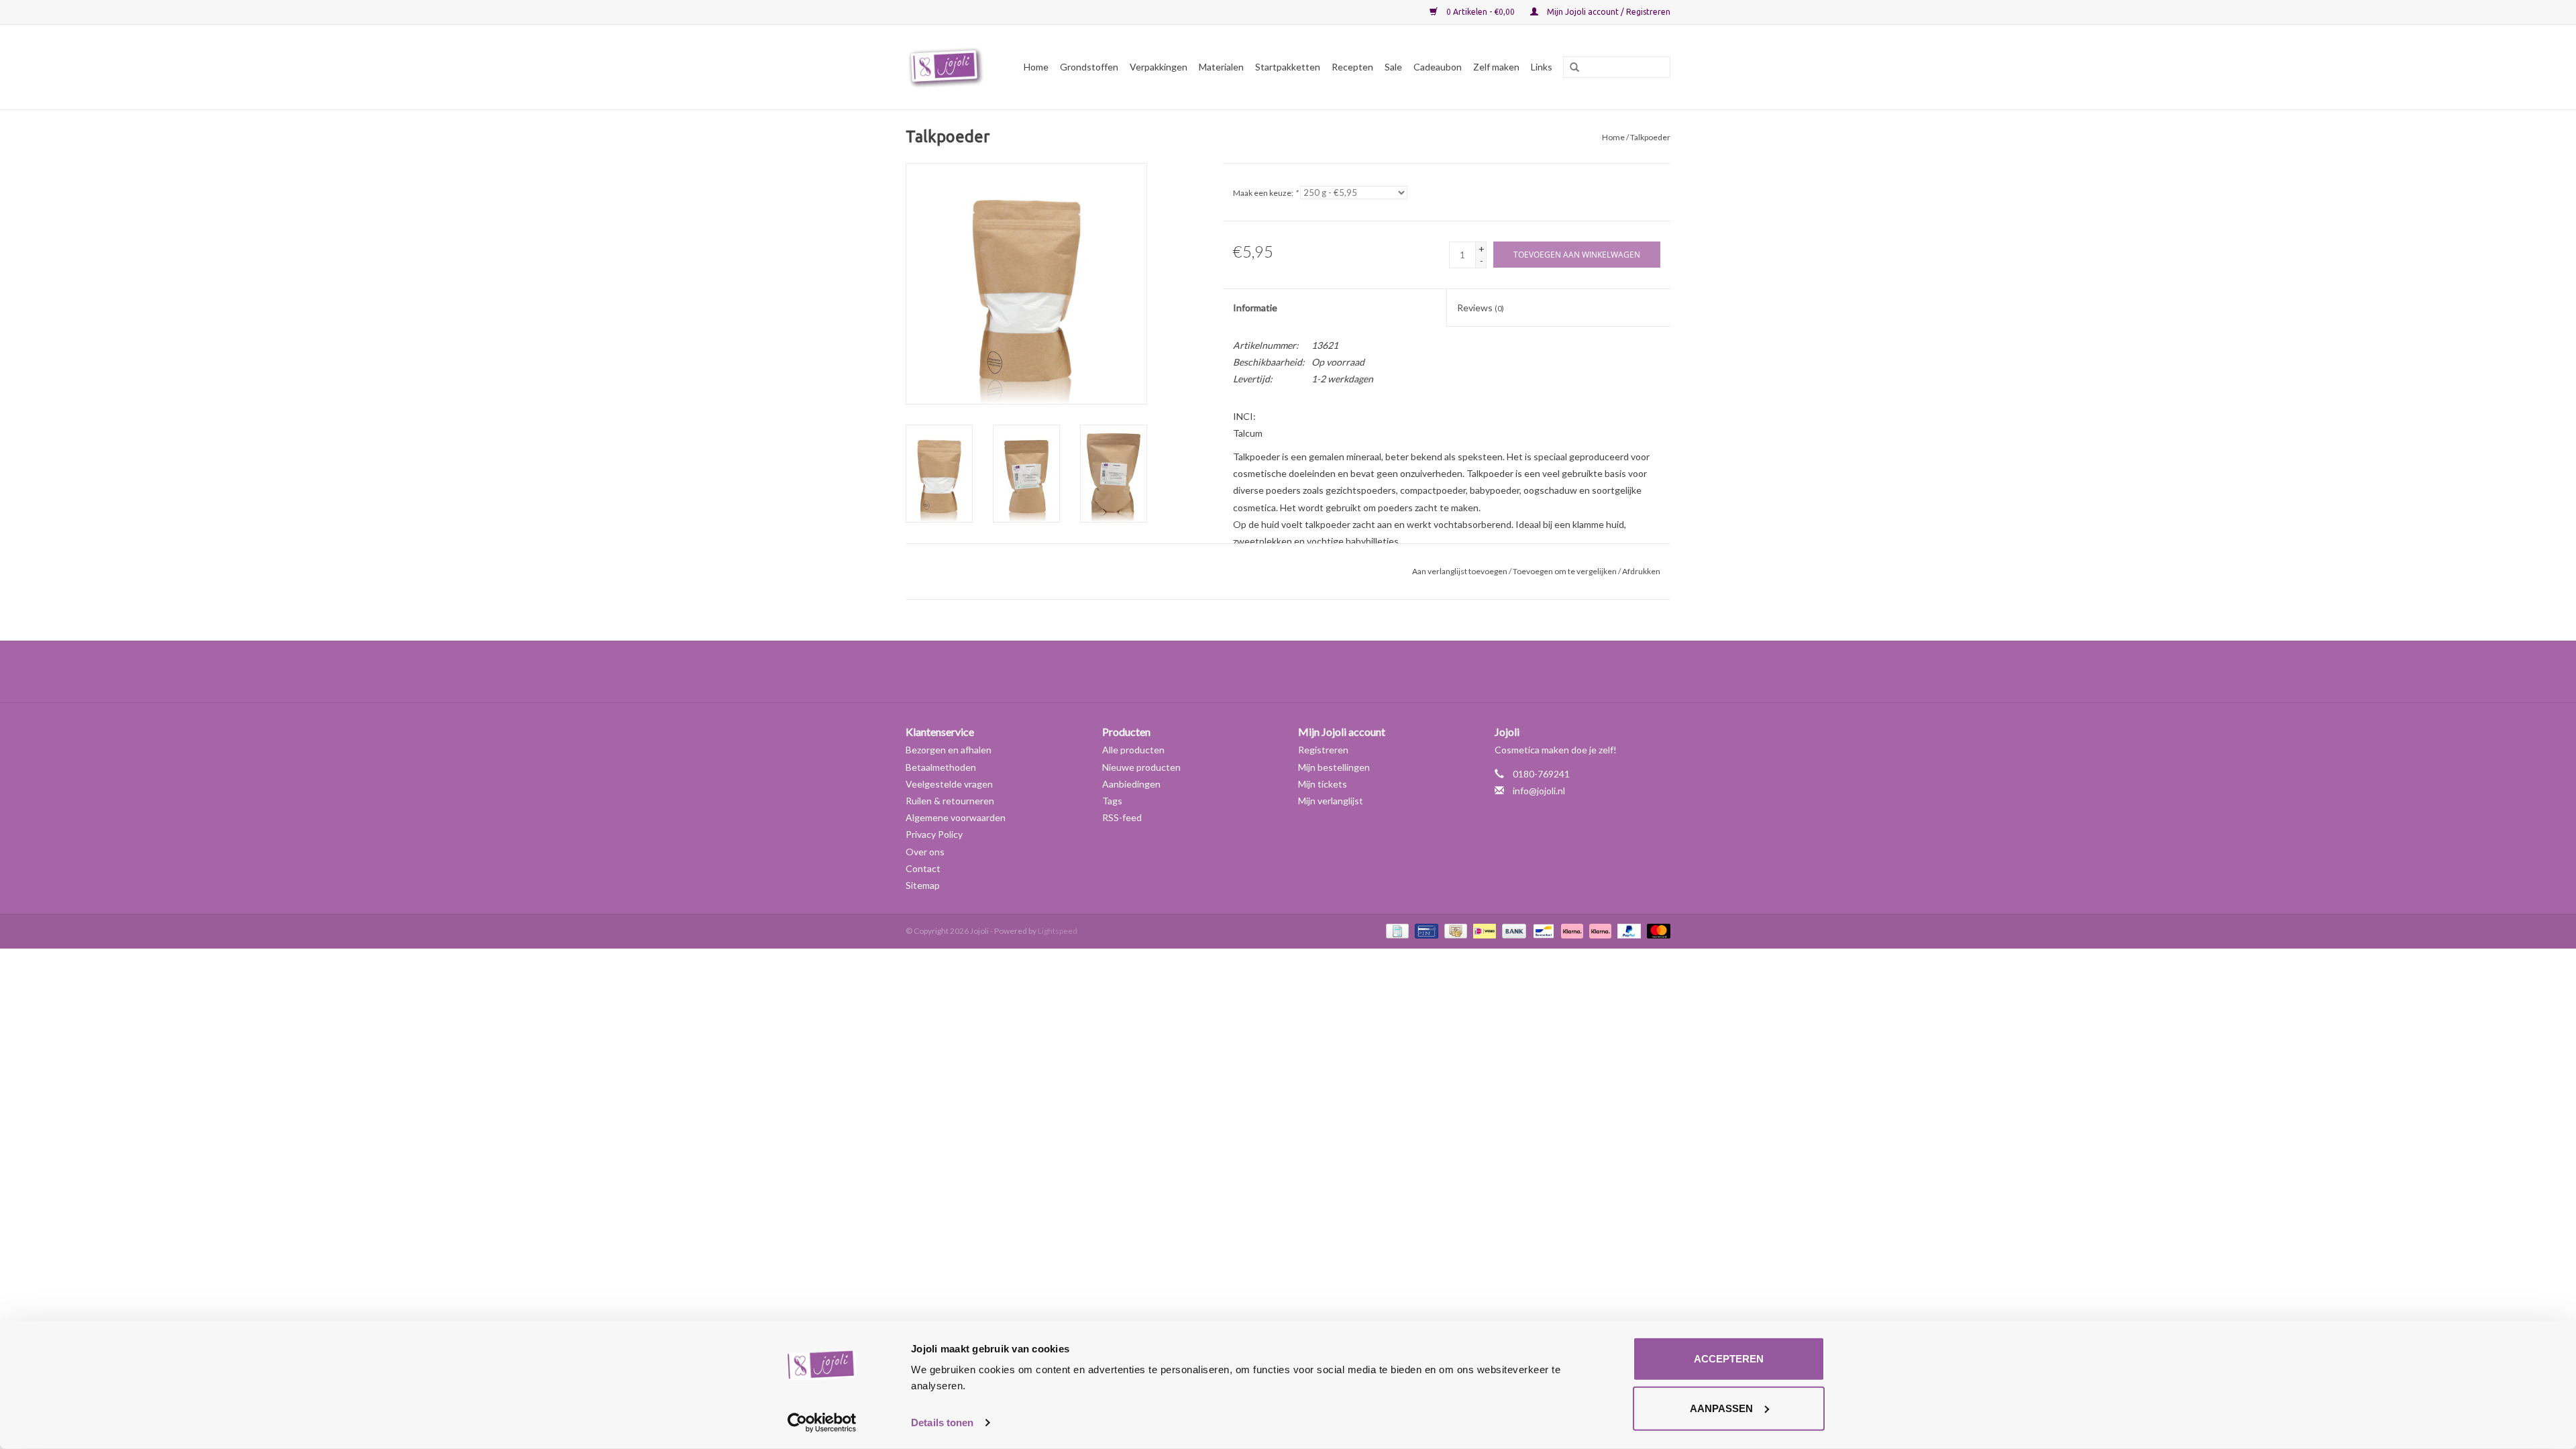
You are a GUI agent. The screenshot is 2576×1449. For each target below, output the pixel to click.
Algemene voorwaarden (956, 817)
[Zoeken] (1570, 68)
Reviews (1481, 308)
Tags (1112, 801)
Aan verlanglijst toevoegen (1460, 571)
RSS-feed (1122, 817)
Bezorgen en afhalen (949, 750)
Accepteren (1729, 1359)
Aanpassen (1721, 1408)
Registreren (1323, 750)
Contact (923, 868)
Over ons (925, 852)
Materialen (1221, 67)
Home (1036, 67)
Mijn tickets (1323, 784)
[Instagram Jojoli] (1311, 672)
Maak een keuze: (1266, 193)
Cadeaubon (1438, 67)
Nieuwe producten (1141, 767)
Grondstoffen (1089, 67)
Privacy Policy (934, 834)
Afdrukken (1641, 571)
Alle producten (1133, 750)
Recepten (1352, 67)
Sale (1393, 67)
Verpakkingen (1159, 67)
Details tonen (942, 1423)
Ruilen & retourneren (950, 801)
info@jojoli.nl (1539, 791)
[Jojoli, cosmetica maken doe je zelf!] (948, 67)
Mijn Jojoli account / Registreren (1608, 12)
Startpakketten (1288, 67)
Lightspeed (1058, 931)
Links (1542, 67)
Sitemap (923, 885)
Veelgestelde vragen (949, 784)
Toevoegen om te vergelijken (1565, 571)
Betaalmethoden (941, 767)
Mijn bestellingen (1334, 767)
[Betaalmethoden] (1396, 930)
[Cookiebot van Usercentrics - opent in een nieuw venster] (822, 1423)
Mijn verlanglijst (1331, 801)
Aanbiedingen (1131, 784)
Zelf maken (1496, 67)
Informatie (1255, 308)
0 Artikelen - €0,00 (1481, 12)
